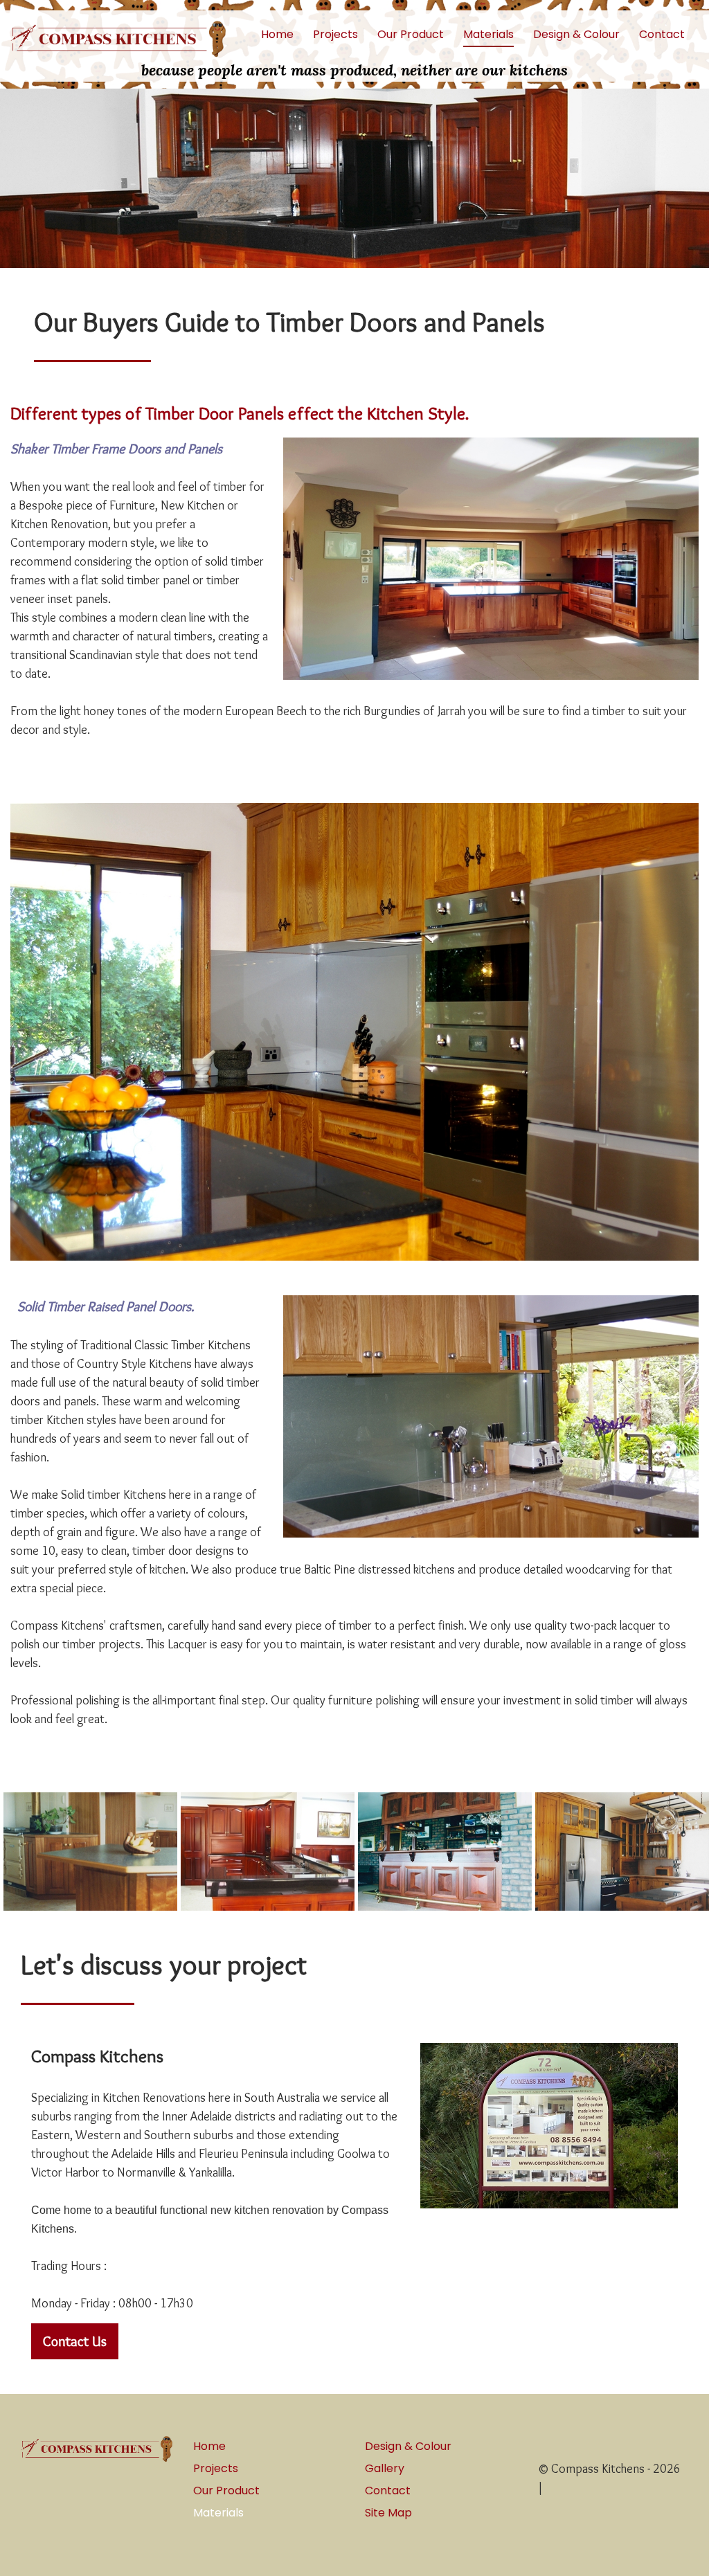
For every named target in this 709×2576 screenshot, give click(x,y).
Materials (488, 35)
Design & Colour (576, 35)
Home (277, 35)
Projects (335, 35)
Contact (662, 35)
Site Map (388, 2513)
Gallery (385, 2468)
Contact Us (75, 2341)
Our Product (411, 35)
